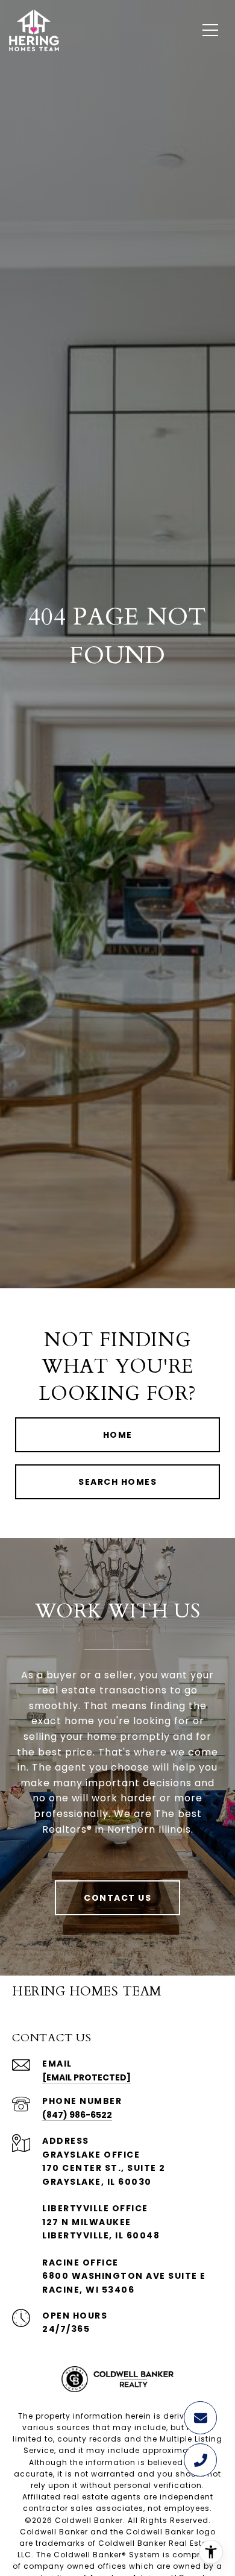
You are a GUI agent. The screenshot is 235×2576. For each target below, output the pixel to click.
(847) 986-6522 (77, 2115)
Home (118, 1435)
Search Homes (117, 1482)
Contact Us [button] (117, 1898)
